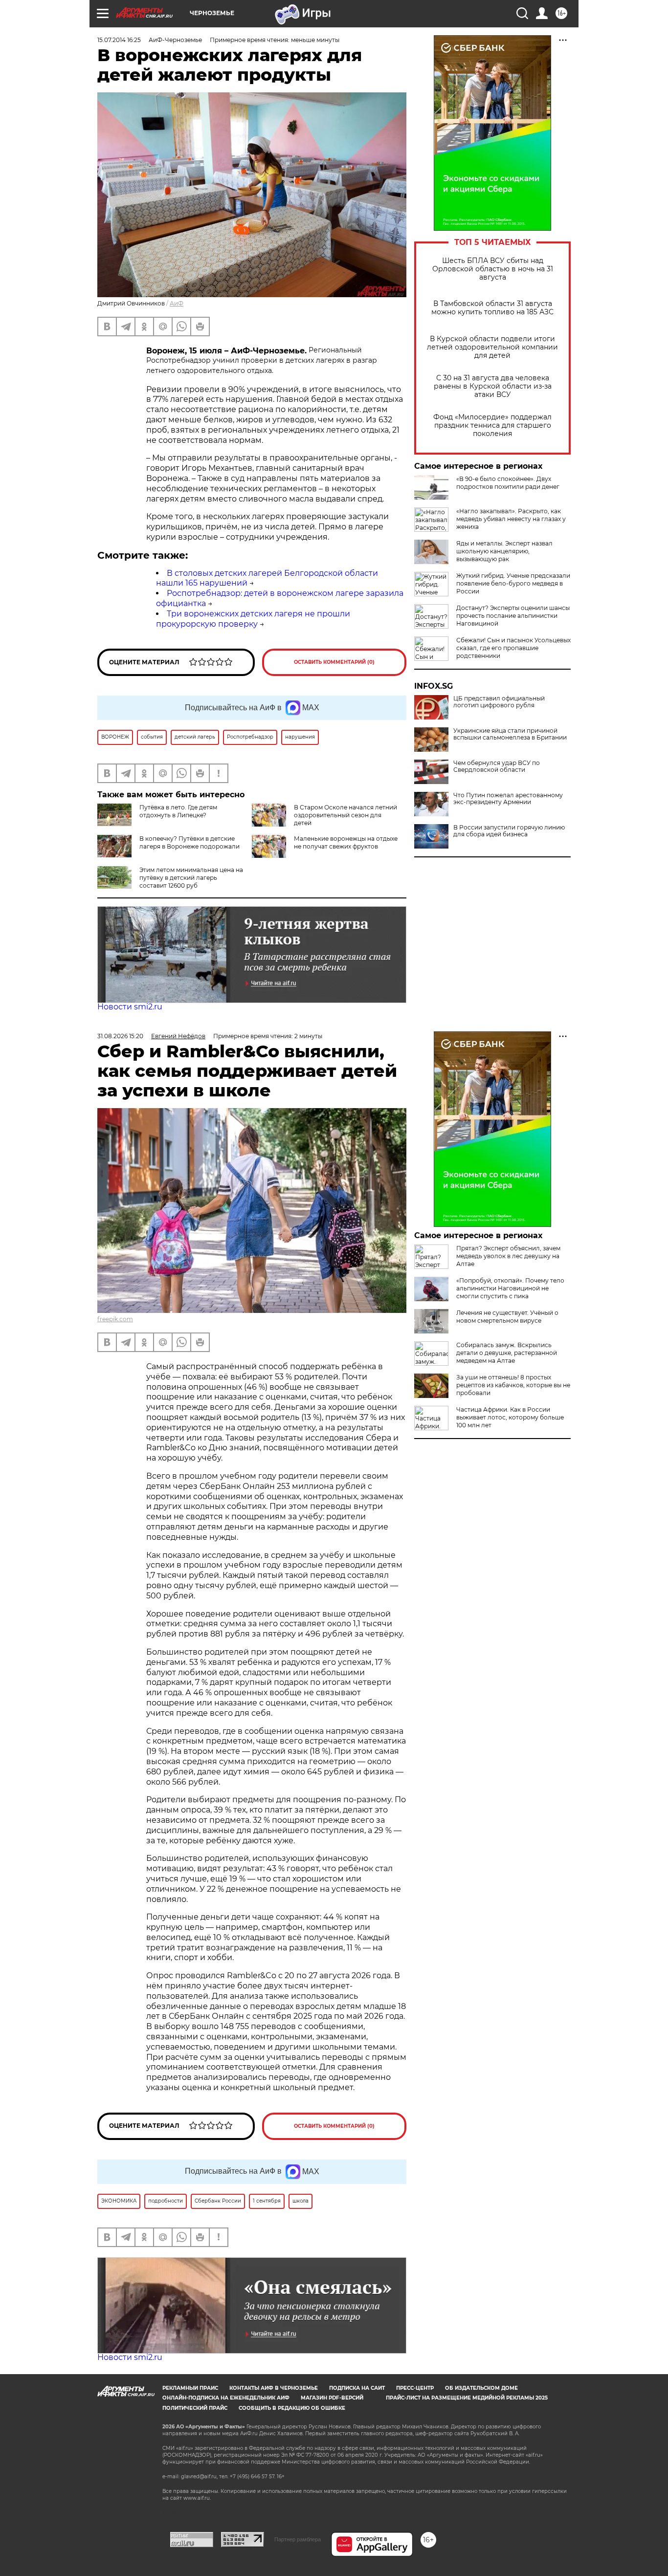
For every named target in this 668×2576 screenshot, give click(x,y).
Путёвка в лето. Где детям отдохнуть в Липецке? (178, 811)
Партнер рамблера (298, 2539)
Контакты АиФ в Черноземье (274, 2388)
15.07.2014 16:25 (119, 40)
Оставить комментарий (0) (334, 662)
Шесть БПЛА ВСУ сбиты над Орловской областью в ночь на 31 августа (493, 269)
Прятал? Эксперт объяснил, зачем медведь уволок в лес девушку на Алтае (508, 1256)
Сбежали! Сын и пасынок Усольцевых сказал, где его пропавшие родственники (513, 648)
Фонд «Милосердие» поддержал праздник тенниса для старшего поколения (492, 426)
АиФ (177, 303)
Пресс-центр (415, 2388)
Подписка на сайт (357, 2388)
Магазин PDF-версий (332, 2398)
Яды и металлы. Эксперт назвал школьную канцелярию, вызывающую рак (504, 551)
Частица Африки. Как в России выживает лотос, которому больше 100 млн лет (510, 1417)
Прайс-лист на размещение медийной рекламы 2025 (467, 2398)
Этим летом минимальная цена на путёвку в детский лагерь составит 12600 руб (191, 878)
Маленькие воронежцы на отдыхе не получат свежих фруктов (346, 842)
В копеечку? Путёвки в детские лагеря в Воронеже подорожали (189, 842)
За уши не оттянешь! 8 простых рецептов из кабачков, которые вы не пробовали (513, 1385)
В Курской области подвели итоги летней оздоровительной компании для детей (492, 347)
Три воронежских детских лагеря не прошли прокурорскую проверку (253, 619)
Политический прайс (195, 2408)
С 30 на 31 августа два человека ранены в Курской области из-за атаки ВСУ (493, 386)
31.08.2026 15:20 (120, 1036)
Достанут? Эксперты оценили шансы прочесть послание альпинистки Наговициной (513, 616)
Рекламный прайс (190, 2388)
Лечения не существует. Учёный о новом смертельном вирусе (507, 1317)
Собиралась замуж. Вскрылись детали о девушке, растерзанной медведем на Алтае (507, 1353)
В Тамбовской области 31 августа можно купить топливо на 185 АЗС (492, 308)
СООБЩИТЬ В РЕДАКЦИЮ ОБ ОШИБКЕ (292, 2408)
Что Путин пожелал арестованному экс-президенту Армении (508, 799)
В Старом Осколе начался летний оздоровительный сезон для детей (345, 815)
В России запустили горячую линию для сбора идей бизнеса (509, 831)
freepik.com (115, 1319)
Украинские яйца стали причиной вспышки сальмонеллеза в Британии (510, 734)
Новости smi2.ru (130, 1007)
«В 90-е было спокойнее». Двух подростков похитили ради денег (508, 483)
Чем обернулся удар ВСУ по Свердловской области (497, 766)
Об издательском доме (481, 2388)
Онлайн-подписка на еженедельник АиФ (226, 2398)
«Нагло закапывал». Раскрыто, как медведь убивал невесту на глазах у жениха (511, 519)
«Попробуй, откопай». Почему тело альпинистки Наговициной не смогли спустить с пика (510, 1288)
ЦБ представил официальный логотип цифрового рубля (499, 702)
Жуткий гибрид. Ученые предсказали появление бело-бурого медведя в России (513, 583)
